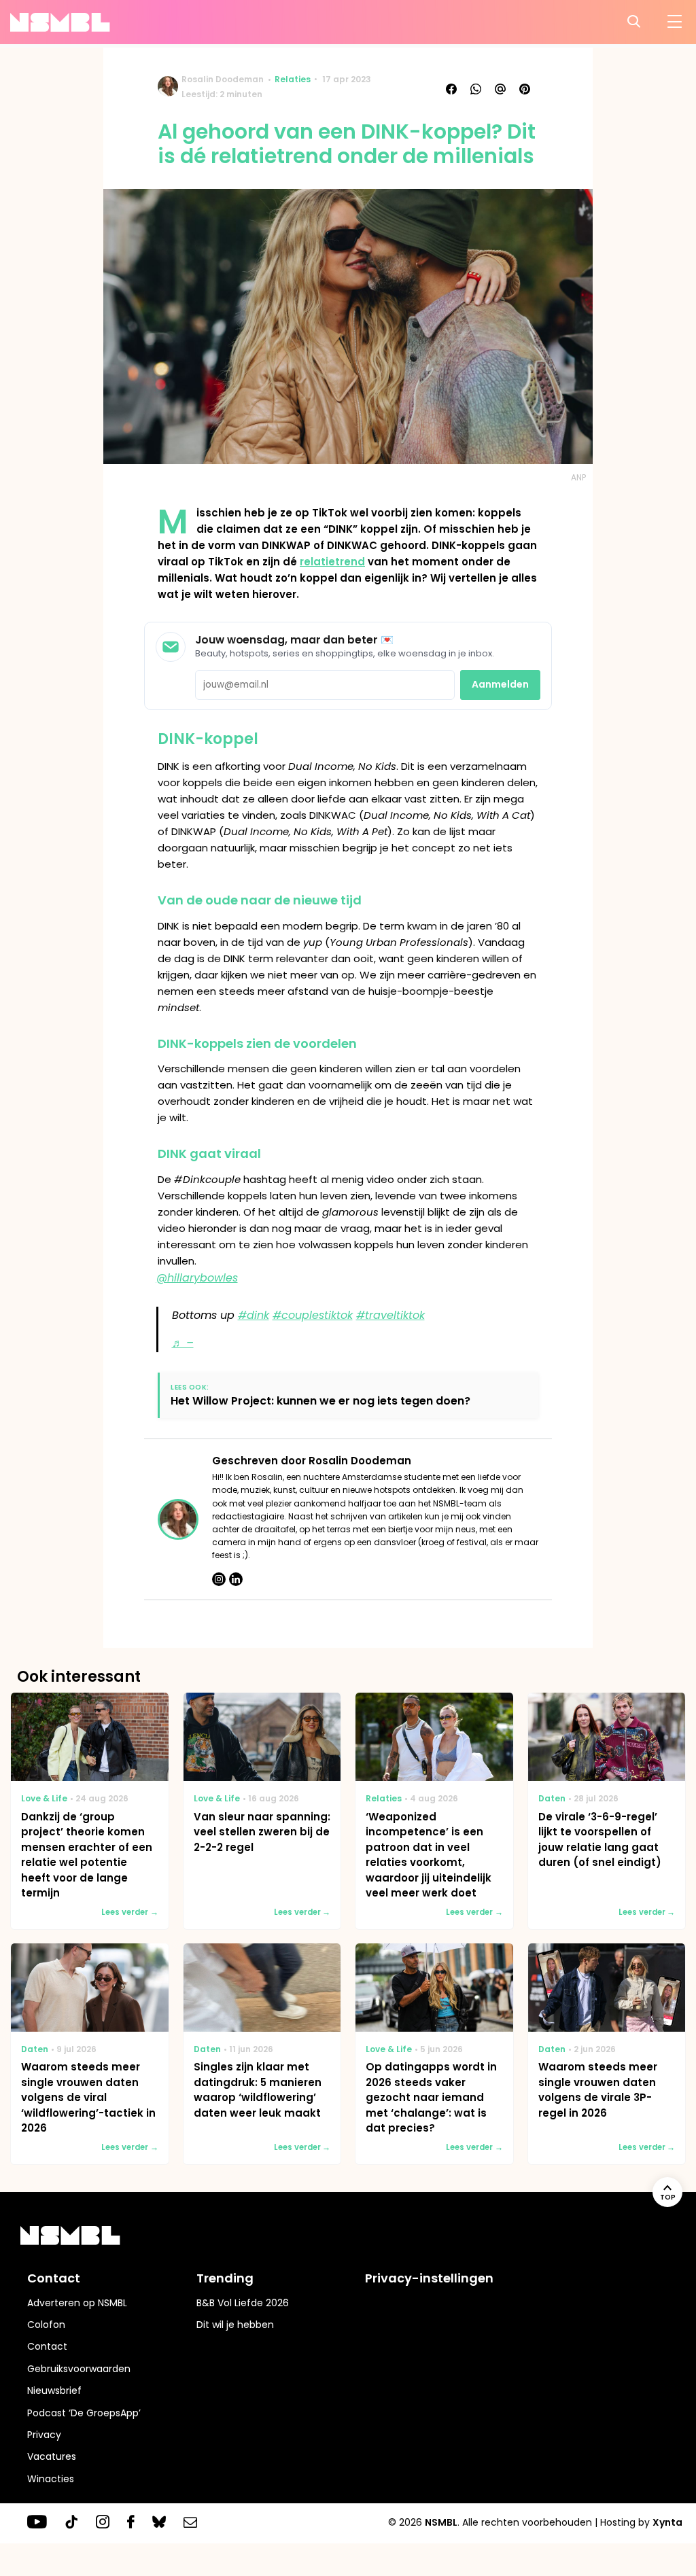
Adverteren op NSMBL (77, 2303)
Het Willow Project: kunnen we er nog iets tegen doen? (320, 1401)
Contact (47, 2346)
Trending (225, 2278)
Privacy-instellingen (429, 2278)
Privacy (44, 2435)
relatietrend (332, 562)
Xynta (667, 2522)
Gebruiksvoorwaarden (79, 2369)
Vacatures (52, 2456)
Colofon (46, 2325)
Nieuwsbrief (54, 2390)
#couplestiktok (313, 1315)
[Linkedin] (236, 1579)
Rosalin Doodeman (223, 79)
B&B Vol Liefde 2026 (243, 2303)
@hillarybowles (197, 1278)
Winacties (51, 2479)
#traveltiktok (390, 1315)
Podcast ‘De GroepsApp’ (84, 2413)
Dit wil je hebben (235, 2325)
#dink (254, 1315)
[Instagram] (219, 1579)
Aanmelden (500, 684)
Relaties (293, 79)
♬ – (183, 1343)
